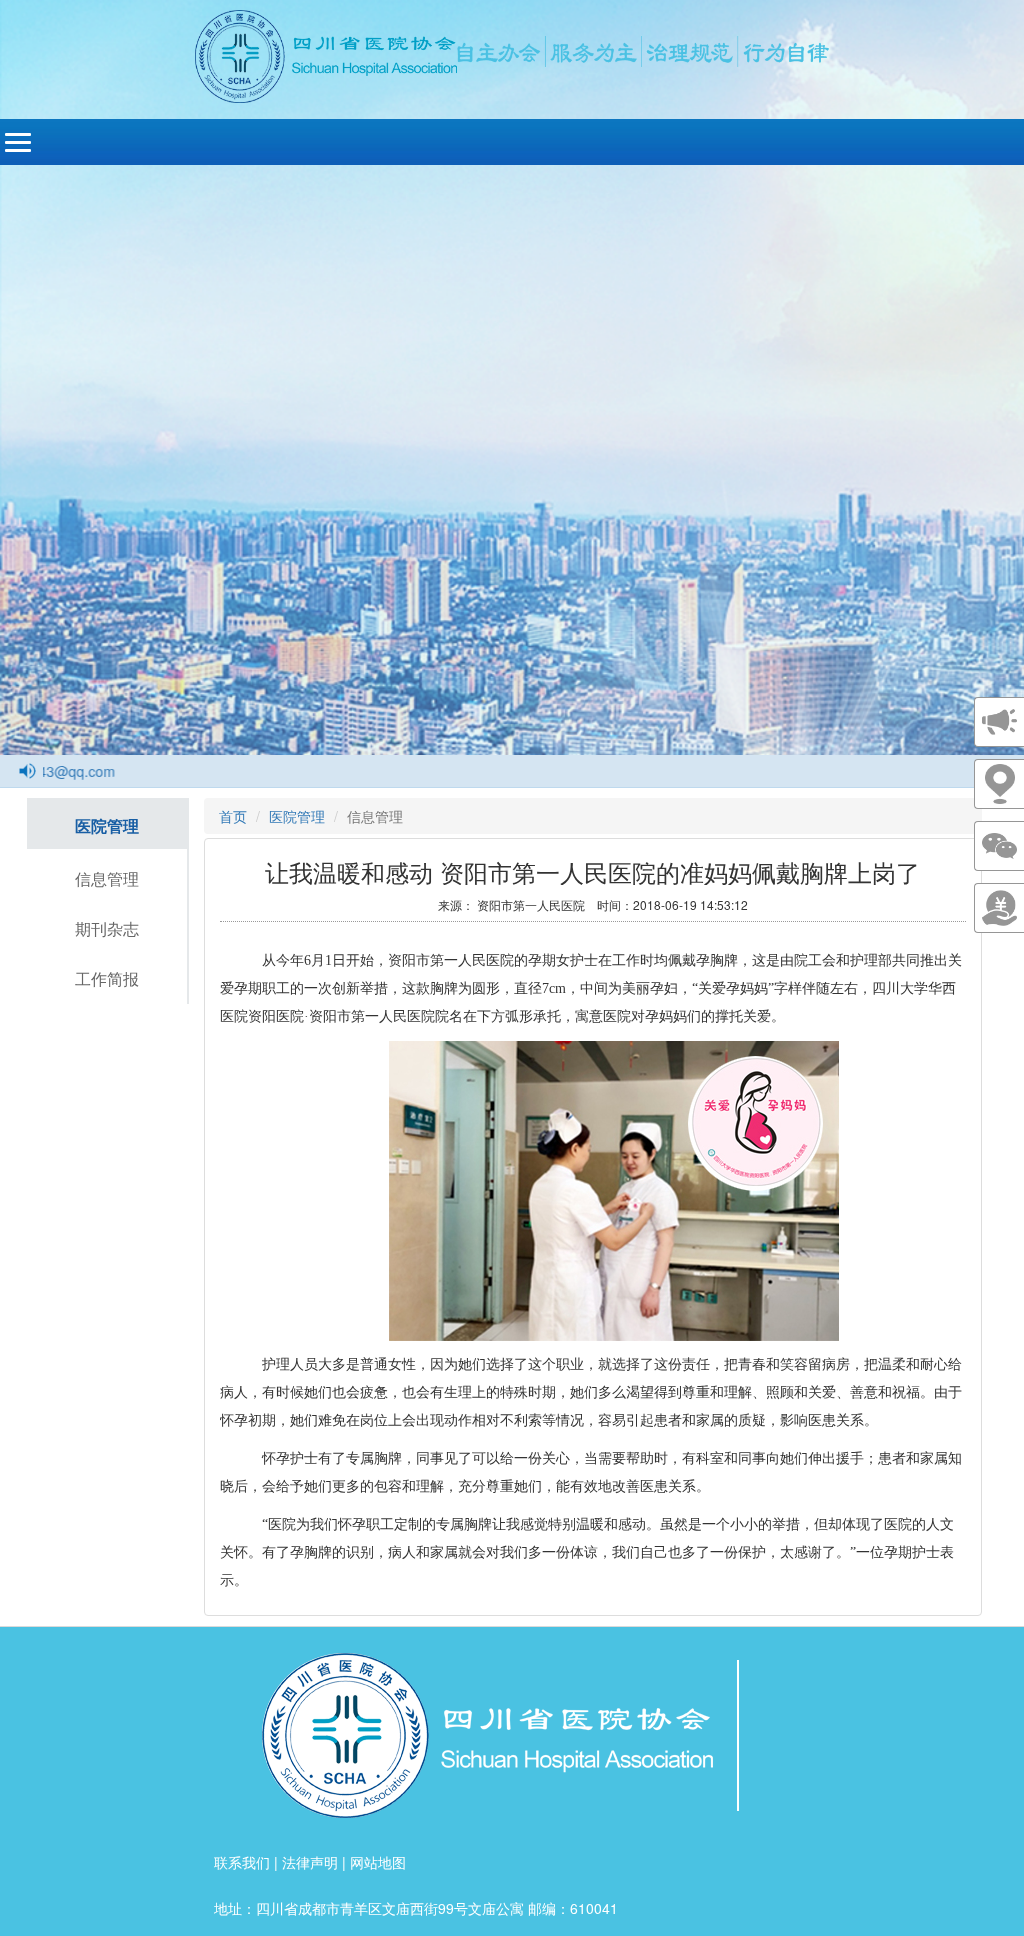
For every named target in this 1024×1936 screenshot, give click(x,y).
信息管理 (107, 878)
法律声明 (310, 1862)
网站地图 (378, 1862)
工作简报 (107, 978)
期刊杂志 (107, 928)
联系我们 (242, 1862)
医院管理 (107, 825)
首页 (233, 816)
